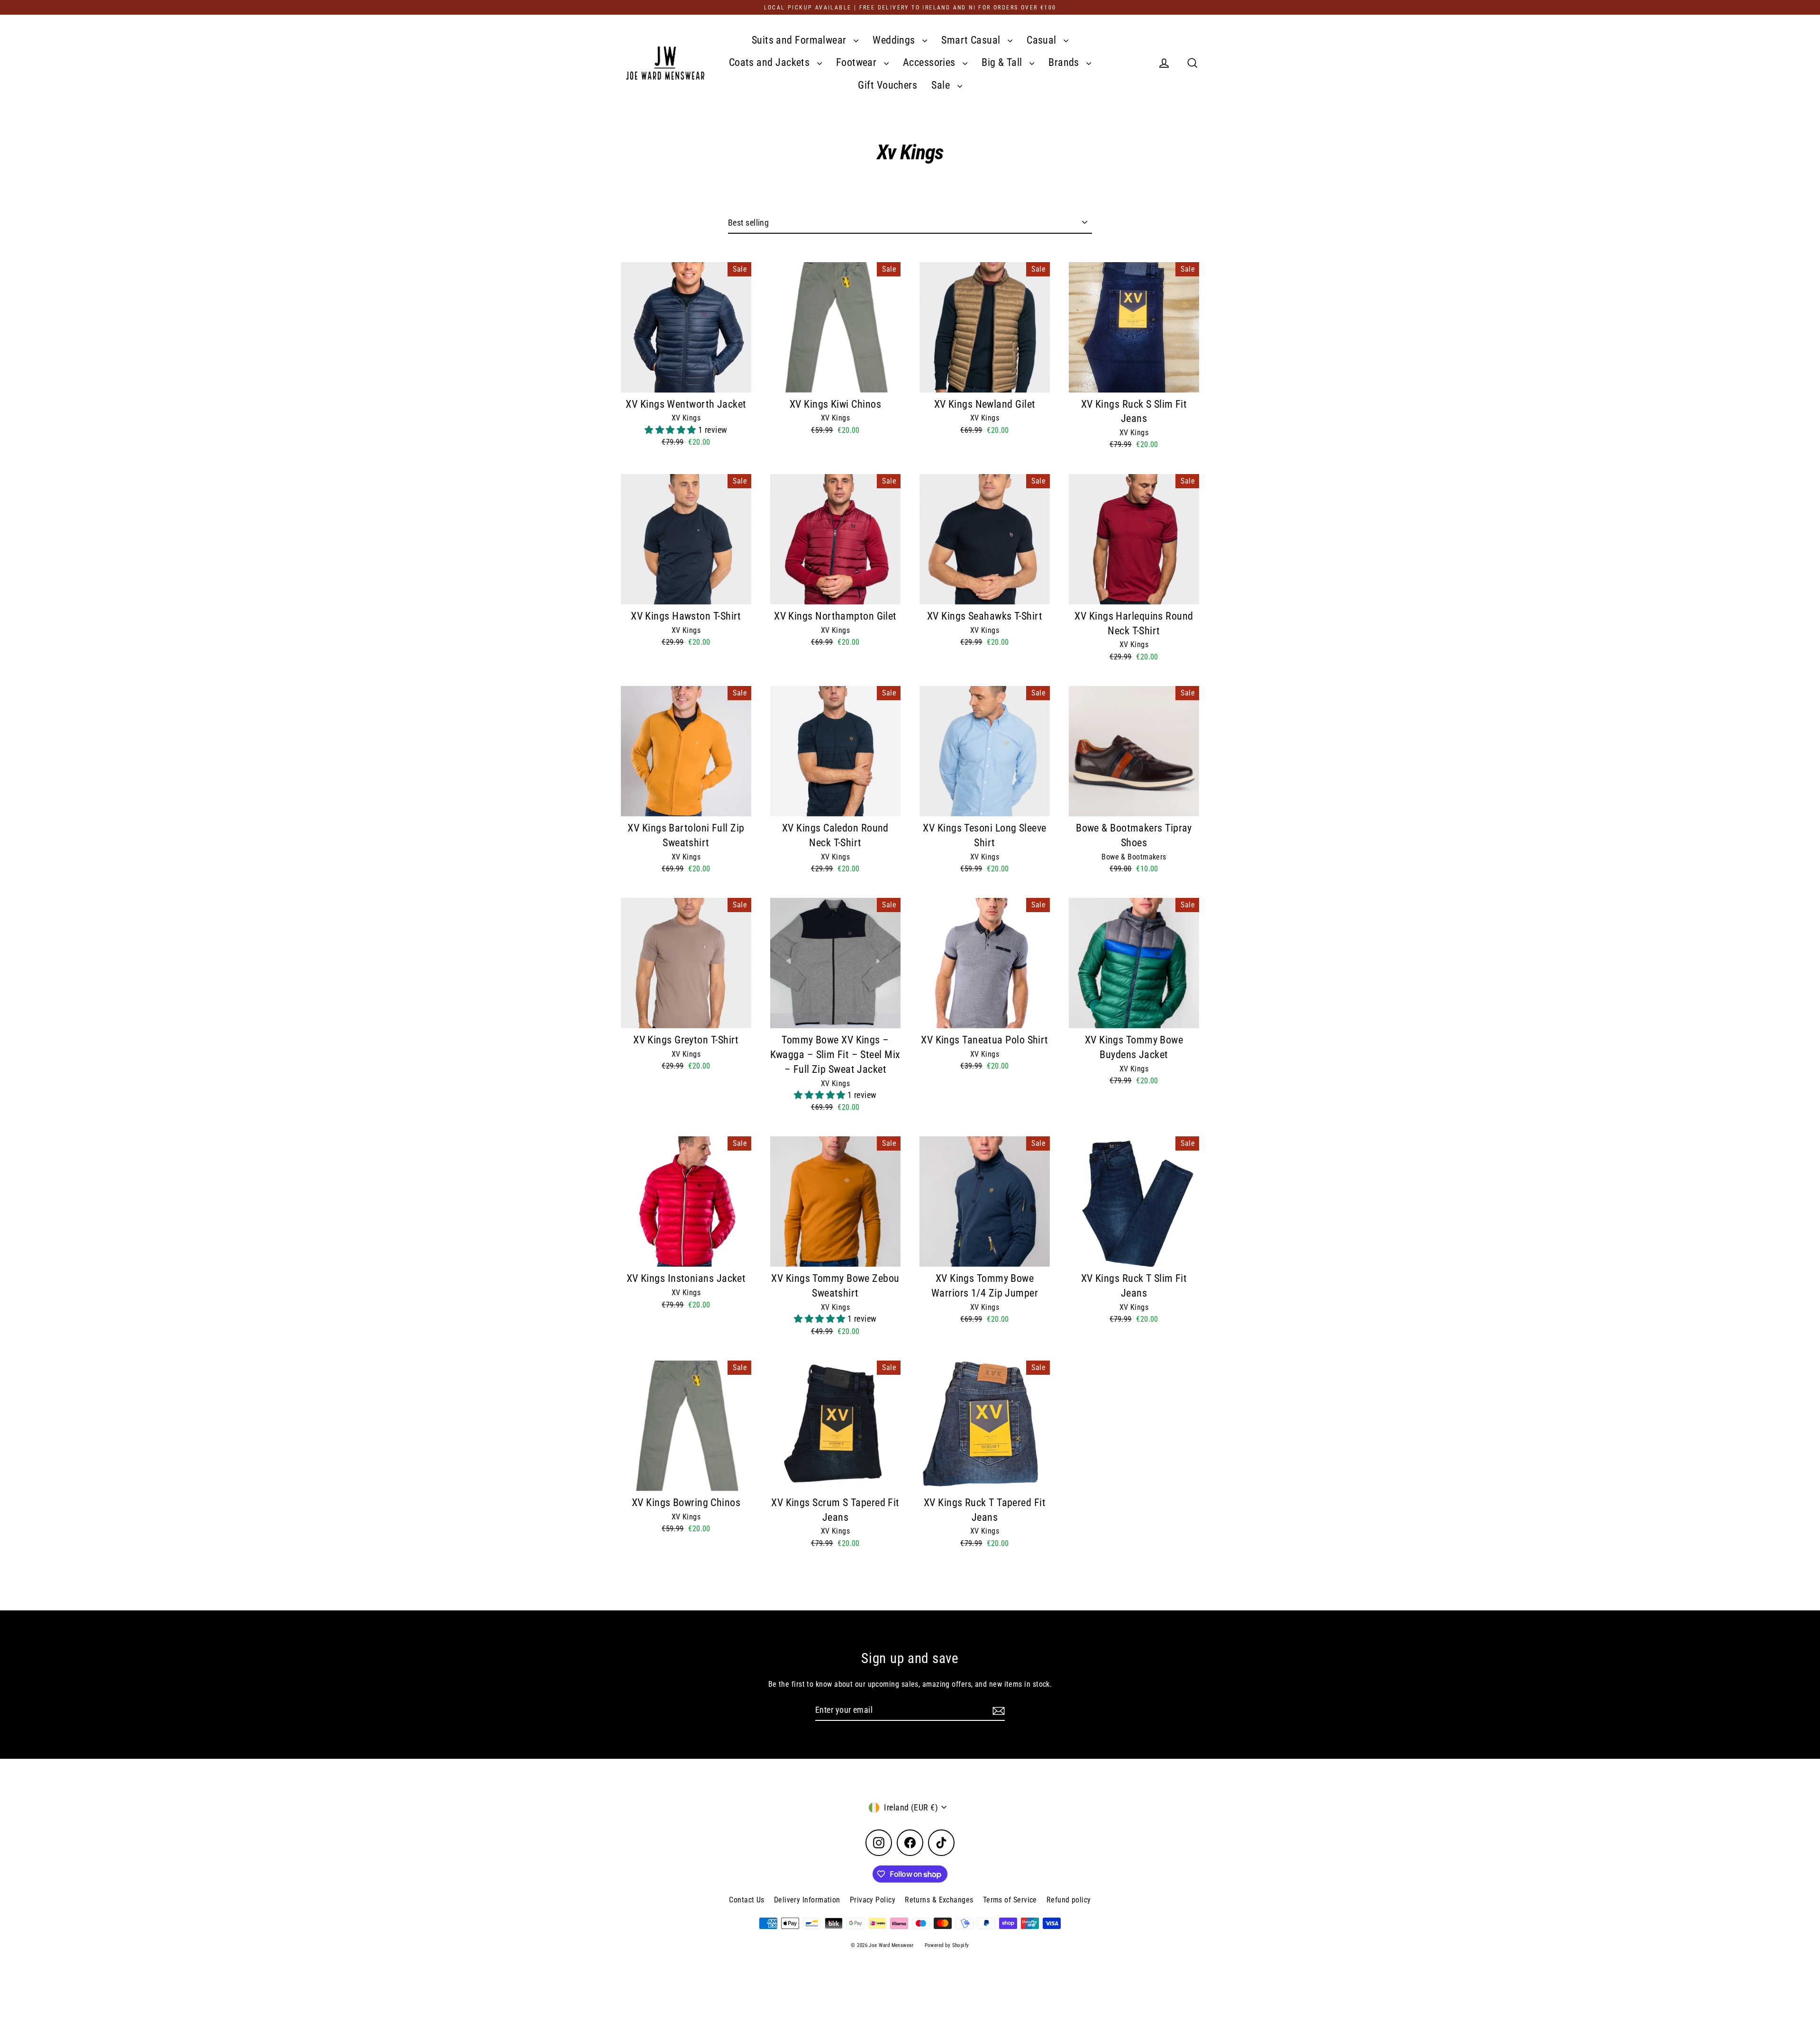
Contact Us (747, 1900)
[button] (671, 430)
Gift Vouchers (887, 85)
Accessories (930, 62)
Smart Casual (972, 40)
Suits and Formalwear (800, 40)
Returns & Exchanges (939, 1900)
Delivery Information (807, 1900)
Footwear (858, 62)
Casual (1043, 40)
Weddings (895, 40)
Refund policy (1069, 1900)
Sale (942, 85)
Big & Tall (1003, 62)
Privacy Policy (873, 1900)
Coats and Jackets (771, 62)
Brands (1065, 62)
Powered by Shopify (947, 1945)
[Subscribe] (997, 1710)
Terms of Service (1010, 1900)
